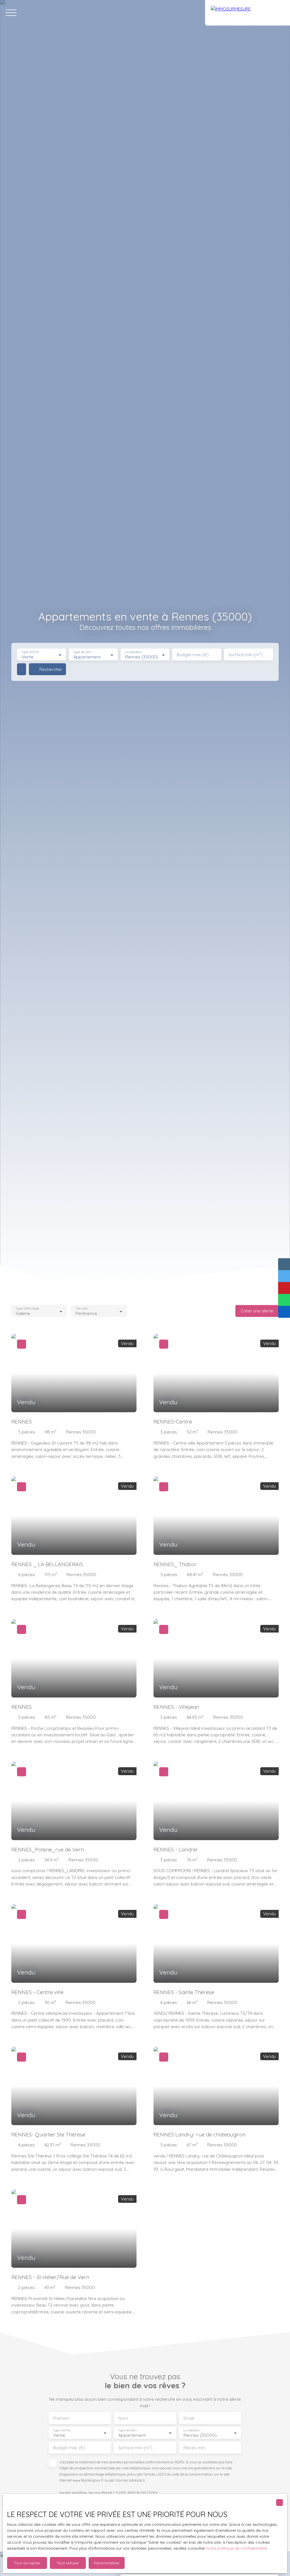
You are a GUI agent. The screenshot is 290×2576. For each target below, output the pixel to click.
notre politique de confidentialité (237, 2548)
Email (189, 2418)
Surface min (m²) (246, 655)
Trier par (82, 1309)
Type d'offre (30, 652)
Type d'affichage (27, 1309)
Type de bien (82, 652)
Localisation (133, 652)
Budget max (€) (193, 655)
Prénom (61, 2418)
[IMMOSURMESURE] (248, 13)
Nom (123, 2418)
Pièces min (194, 2448)
